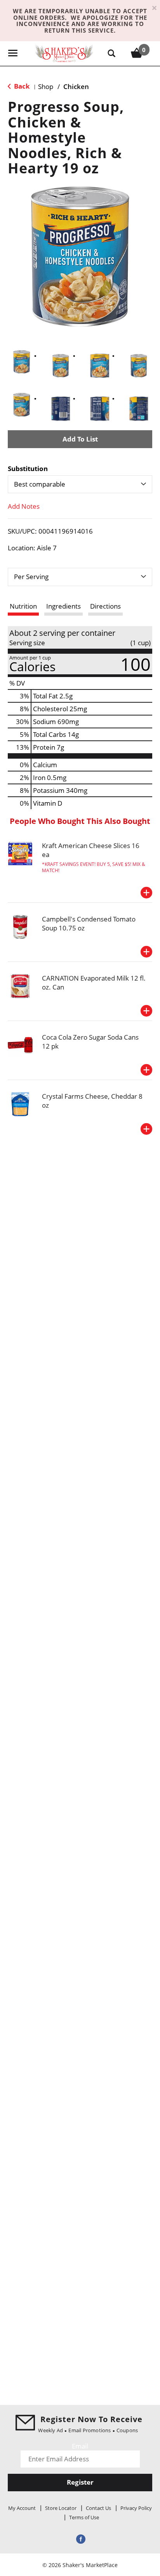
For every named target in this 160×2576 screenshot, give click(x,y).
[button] (22, 362)
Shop (46, 86)
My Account (22, 2508)
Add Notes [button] (24, 506)
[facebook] (80, 2538)
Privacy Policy (136, 2508)
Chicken (76, 86)
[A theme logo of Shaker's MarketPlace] (64, 53)
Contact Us (98, 2508)
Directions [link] (105, 606)
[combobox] (80, 484)
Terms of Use (84, 2517)
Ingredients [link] (63, 606)
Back (21, 86)
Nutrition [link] (23, 606)
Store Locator (61, 2508)
